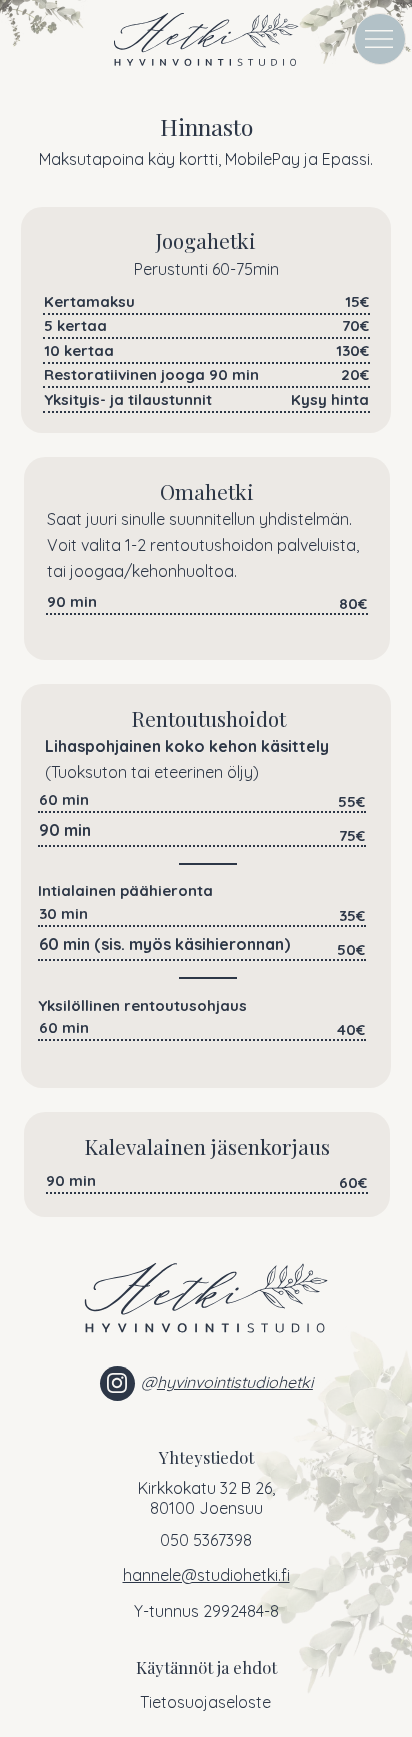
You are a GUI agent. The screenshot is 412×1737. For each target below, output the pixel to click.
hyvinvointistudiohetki (235, 1382)
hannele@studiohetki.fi (206, 1575)
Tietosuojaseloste (205, 1702)
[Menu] (380, 39)
